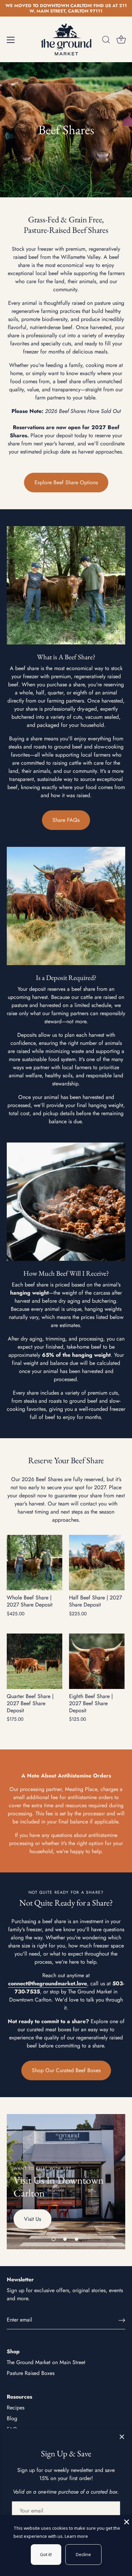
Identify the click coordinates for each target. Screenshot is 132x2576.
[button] (53, 2239)
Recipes (16, 2408)
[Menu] (11, 40)
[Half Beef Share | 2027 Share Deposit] (97, 1563)
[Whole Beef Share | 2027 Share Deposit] (35, 1563)
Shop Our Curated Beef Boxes (66, 2070)
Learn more (76, 2536)
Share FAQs (66, 820)
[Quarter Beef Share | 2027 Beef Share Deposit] (35, 1661)
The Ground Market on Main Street (46, 2362)
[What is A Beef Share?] (66, 585)
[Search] (106, 41)
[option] (66, 130)
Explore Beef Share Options (66, 482)
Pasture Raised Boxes (31, 2373)
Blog (12, 2418)
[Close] (122, 2437)
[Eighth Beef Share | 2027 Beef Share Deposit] (97, 1661)
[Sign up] (122, 2320)
